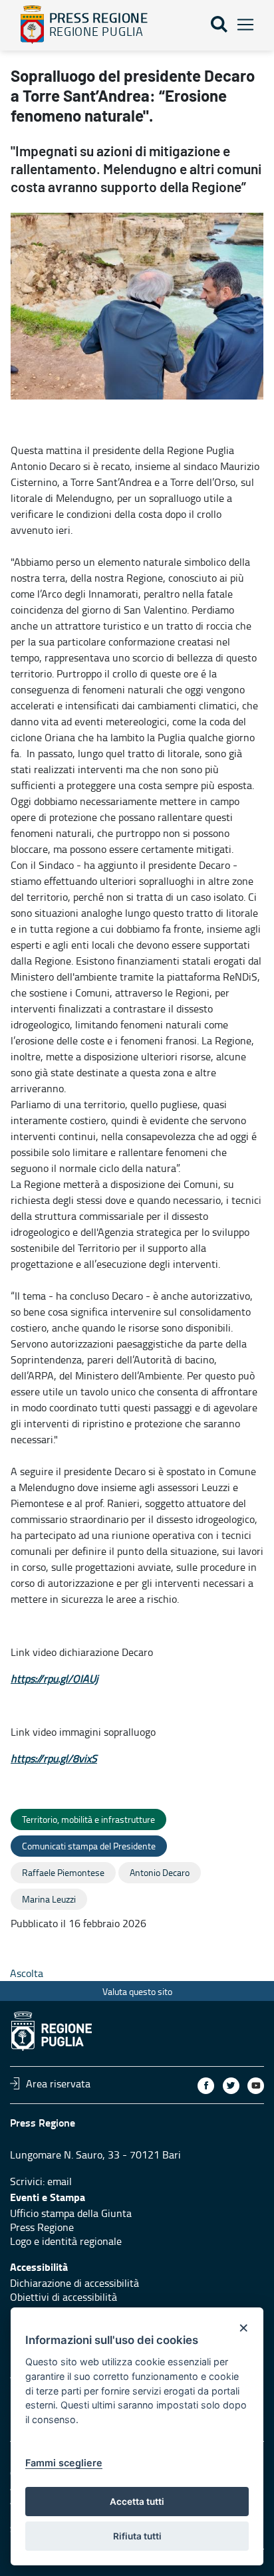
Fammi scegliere (64, 2463)
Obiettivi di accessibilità (64, 2297)
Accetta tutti (137, 2502)
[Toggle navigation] (245, 25)
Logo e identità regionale (66, 2241)
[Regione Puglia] (32, 25)
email (60, 2181)
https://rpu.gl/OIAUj (55, 1679)
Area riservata (58, 2083)
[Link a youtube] (256, 2086)
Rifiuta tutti (137, 2536)
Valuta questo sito (137, 1991)
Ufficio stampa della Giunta (71, 2213)
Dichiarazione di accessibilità (74, 2283)
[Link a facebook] (206, 2086)
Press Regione (42, 2227)
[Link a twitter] (231, 2086)
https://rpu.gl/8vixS (54, 1758)
